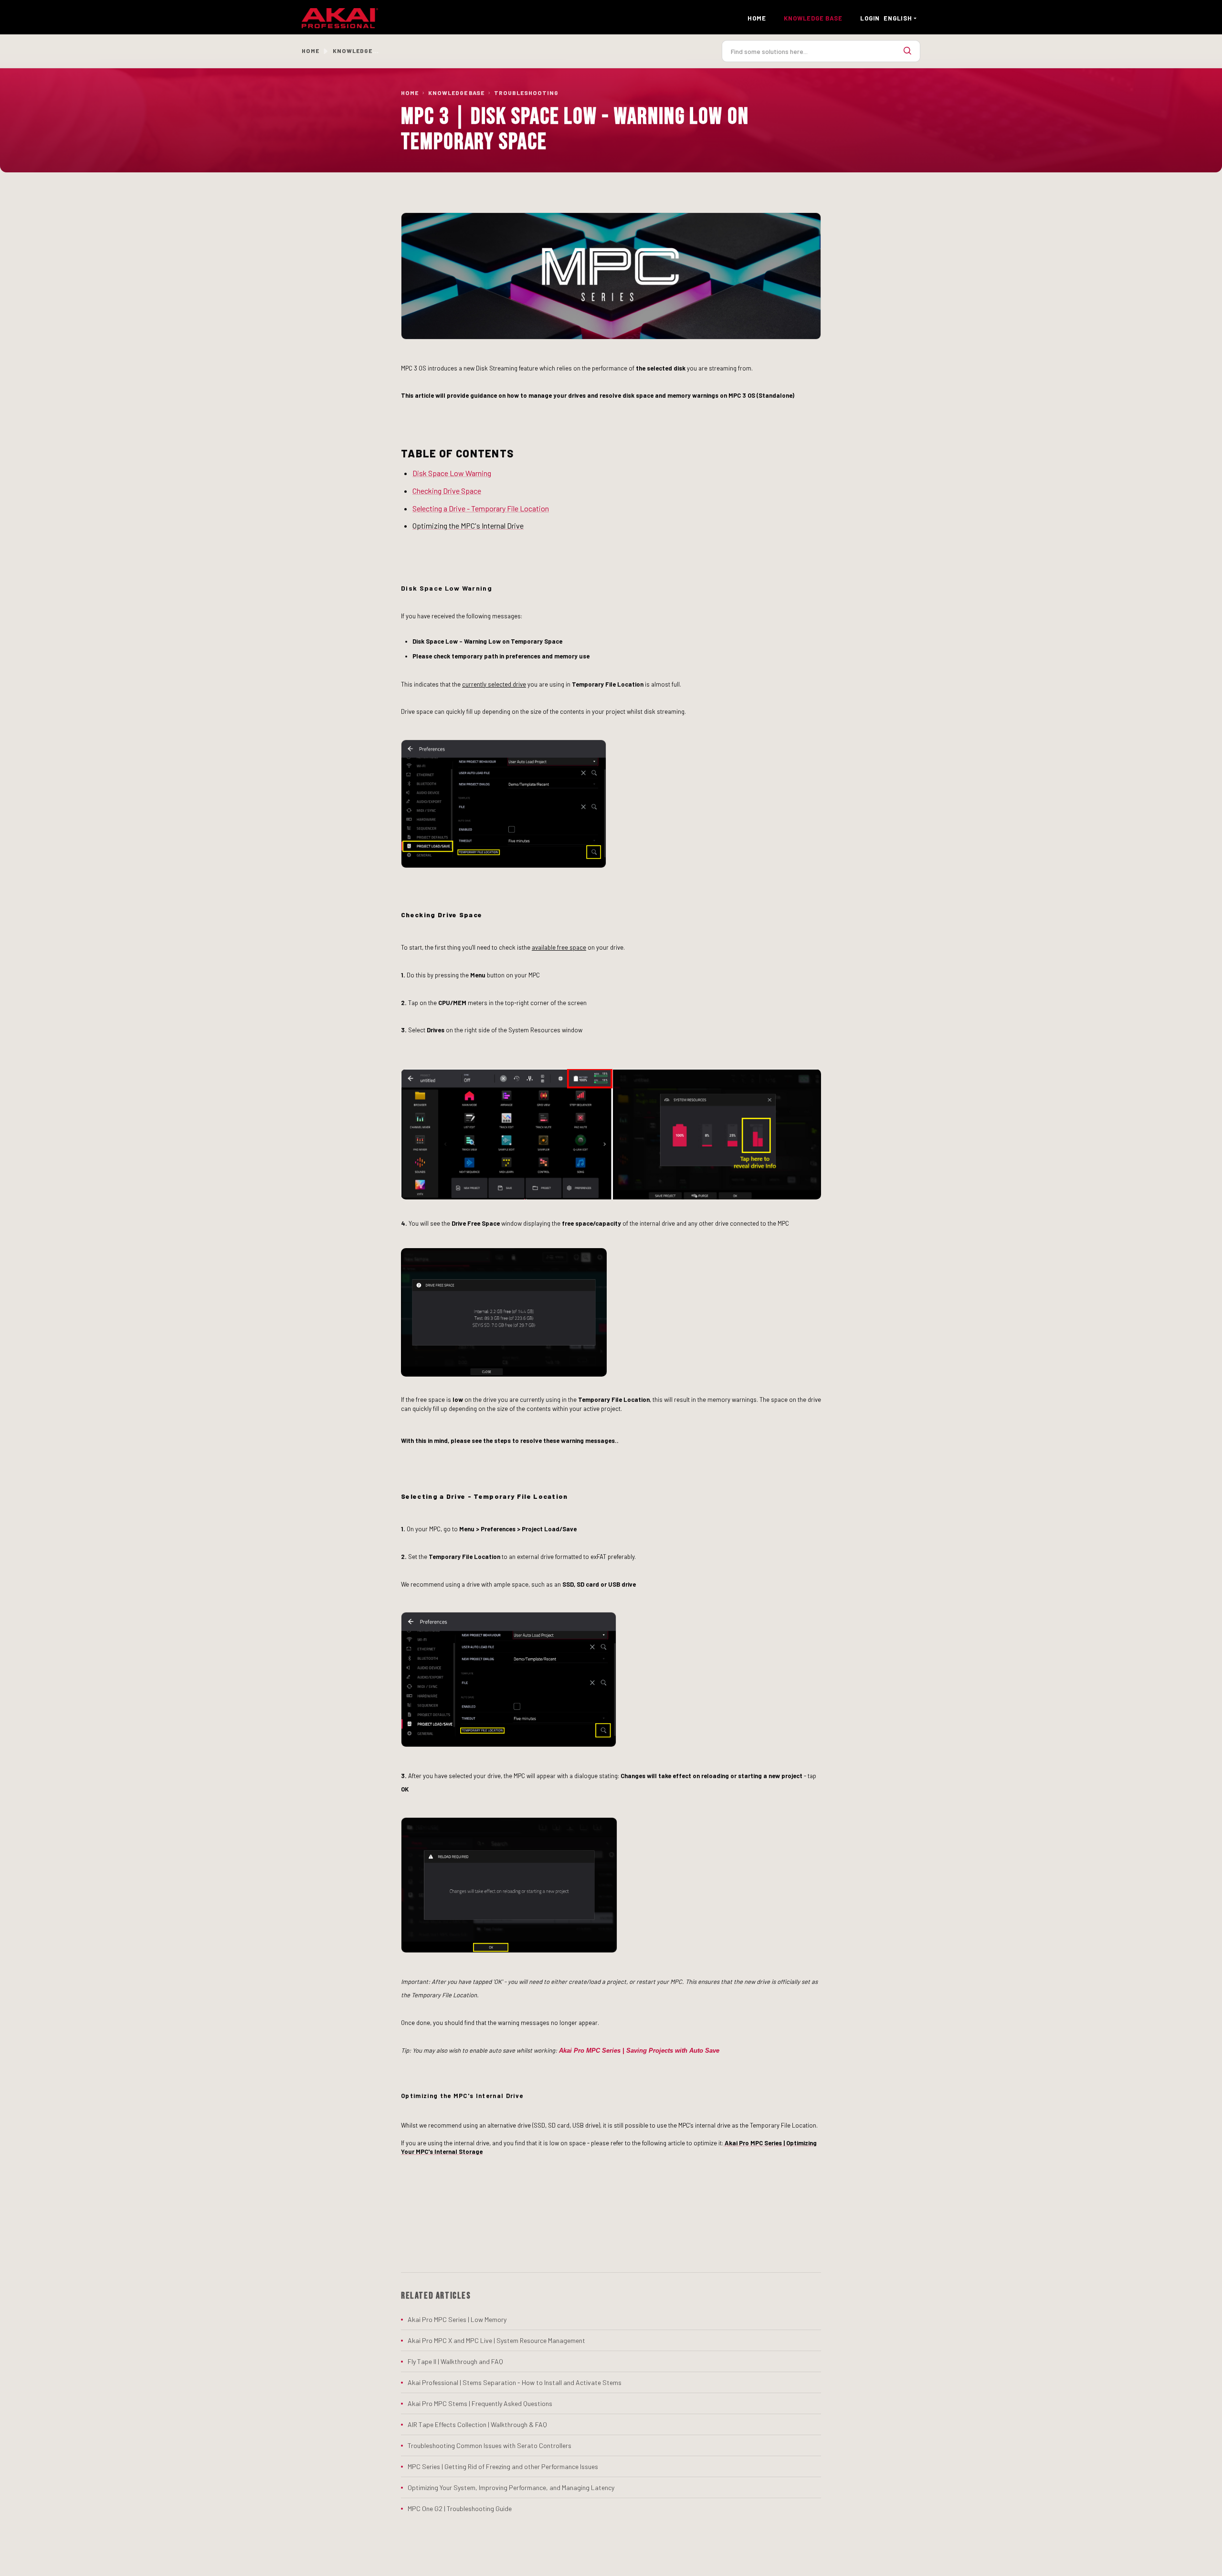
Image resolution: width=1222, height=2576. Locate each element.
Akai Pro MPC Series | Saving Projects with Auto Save (639, 2051)
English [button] (898, 18)
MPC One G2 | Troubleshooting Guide (460, 2508)
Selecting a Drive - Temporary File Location (481, 508)
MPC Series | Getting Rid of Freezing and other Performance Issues (503, 2466)
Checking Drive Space (447, 491)
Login (870, 18)
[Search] (907, 51)
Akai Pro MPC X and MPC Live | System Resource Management (496, 2340)
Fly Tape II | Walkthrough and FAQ (455, 2361)
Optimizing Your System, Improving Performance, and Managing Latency (511, 2487)
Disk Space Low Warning (452, 473)
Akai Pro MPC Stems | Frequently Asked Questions (480, 2403)
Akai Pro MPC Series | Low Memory (457, 2319)
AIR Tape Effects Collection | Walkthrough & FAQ (477, 2424)
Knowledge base (813, 18)
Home (757, 18)
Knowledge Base (456, 93)
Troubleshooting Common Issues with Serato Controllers (490, 2445)
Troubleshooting (526, 93)
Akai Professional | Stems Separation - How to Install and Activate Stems (515, 2382)
